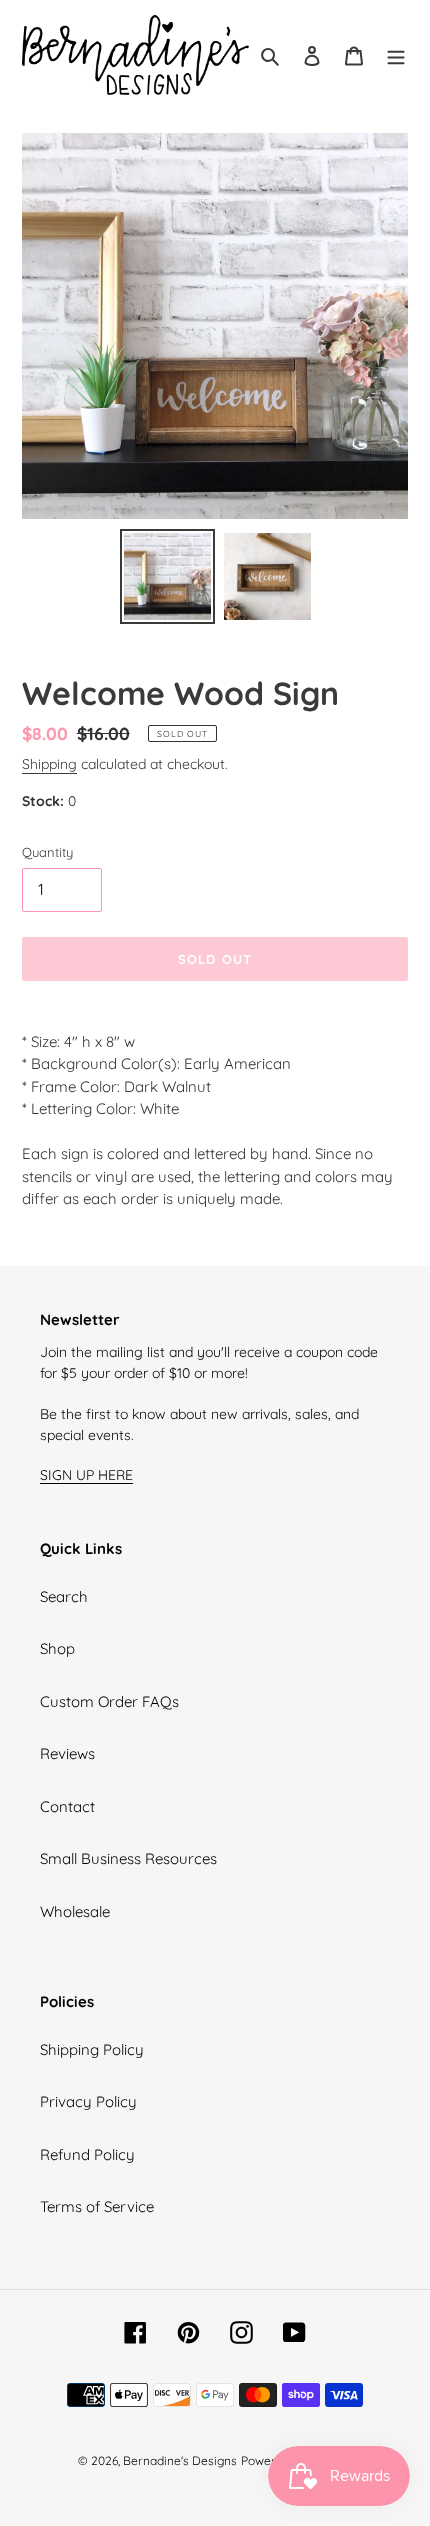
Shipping (49, 763)
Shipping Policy (92, 2049)
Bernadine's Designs (180, 2460)
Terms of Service (97, 2206)
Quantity (47, 852)
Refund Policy (87, 2154)
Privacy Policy (88, 2101)
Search (64, 1596)
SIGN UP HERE (86, 1474)
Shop (57, 1648)
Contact (67, 1806)
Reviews (67, 1753)
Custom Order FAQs (109, 1701)
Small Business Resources (128, 1858)
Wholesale (75, 1911)
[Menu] (396, 55)
